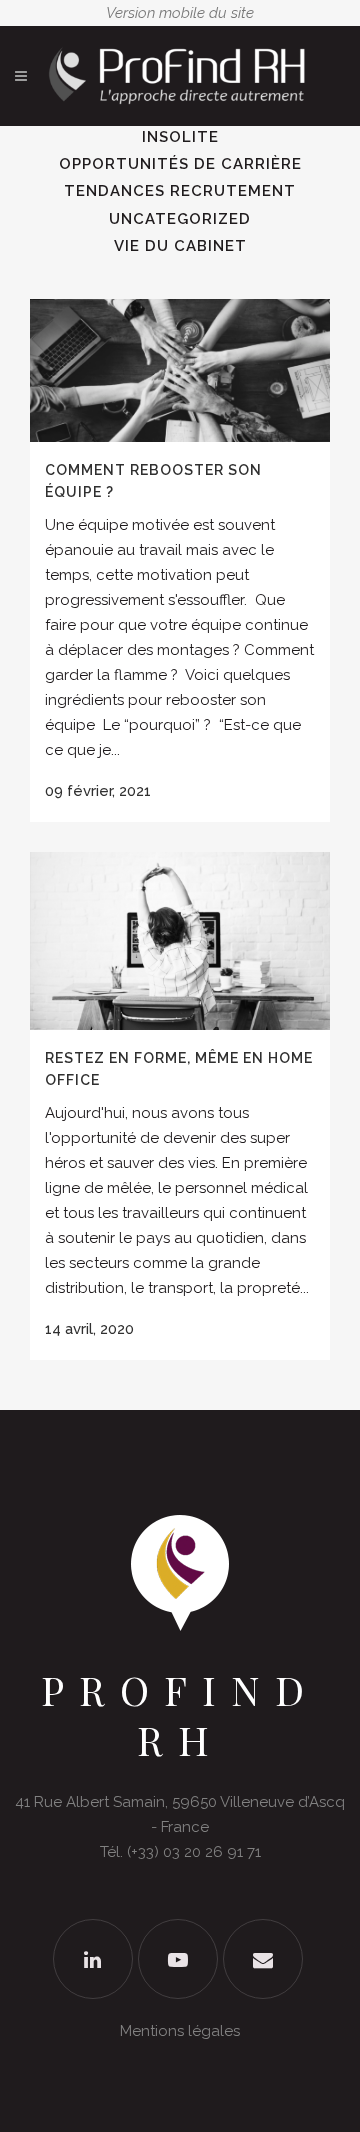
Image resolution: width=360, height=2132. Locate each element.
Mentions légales (180, 2031)
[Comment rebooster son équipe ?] (180, 371)
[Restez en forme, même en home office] (180, 941)
